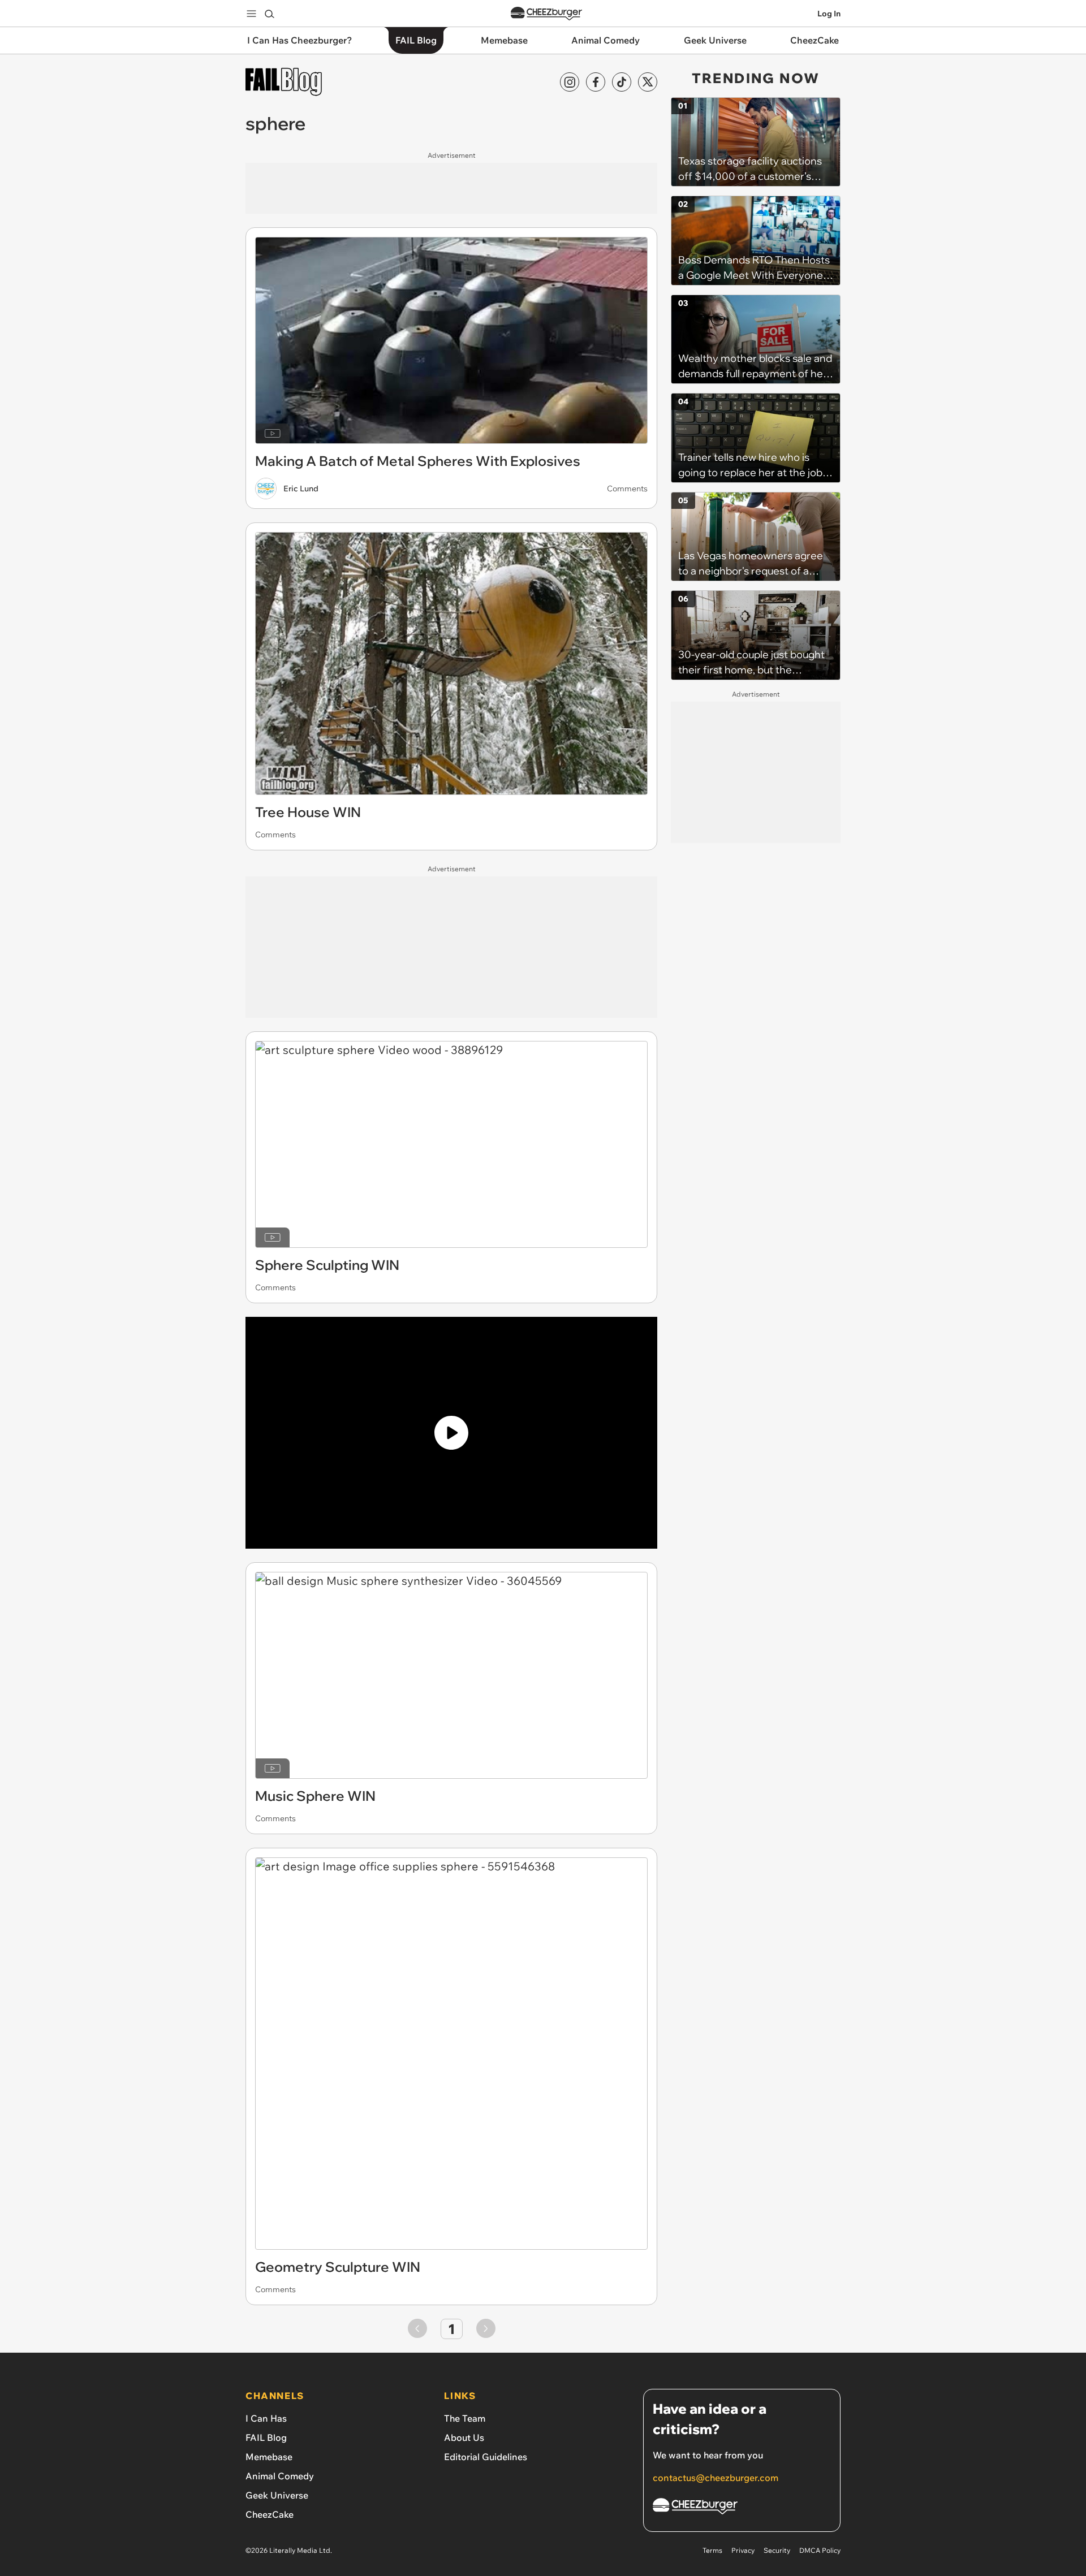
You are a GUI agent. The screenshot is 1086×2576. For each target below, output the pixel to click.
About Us (464, 2437)
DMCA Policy (820, 2550)
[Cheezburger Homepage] (546, 14)
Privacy (743, 2550)
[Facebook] (596, 82)
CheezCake (270, 2514)
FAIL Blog (266, 2437)
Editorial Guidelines (486, 2457)
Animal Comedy (280, 2476)
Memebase (269, 2457)
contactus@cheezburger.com (716, 2478)
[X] (648, 82)
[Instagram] (570, 82)
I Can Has (266, 2418)
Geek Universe (277, 2495)
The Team (465, 2418)
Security (777, 2550)
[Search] (269, 14)
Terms (712, 2550)
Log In (829, 14)
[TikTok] (622, 82)
